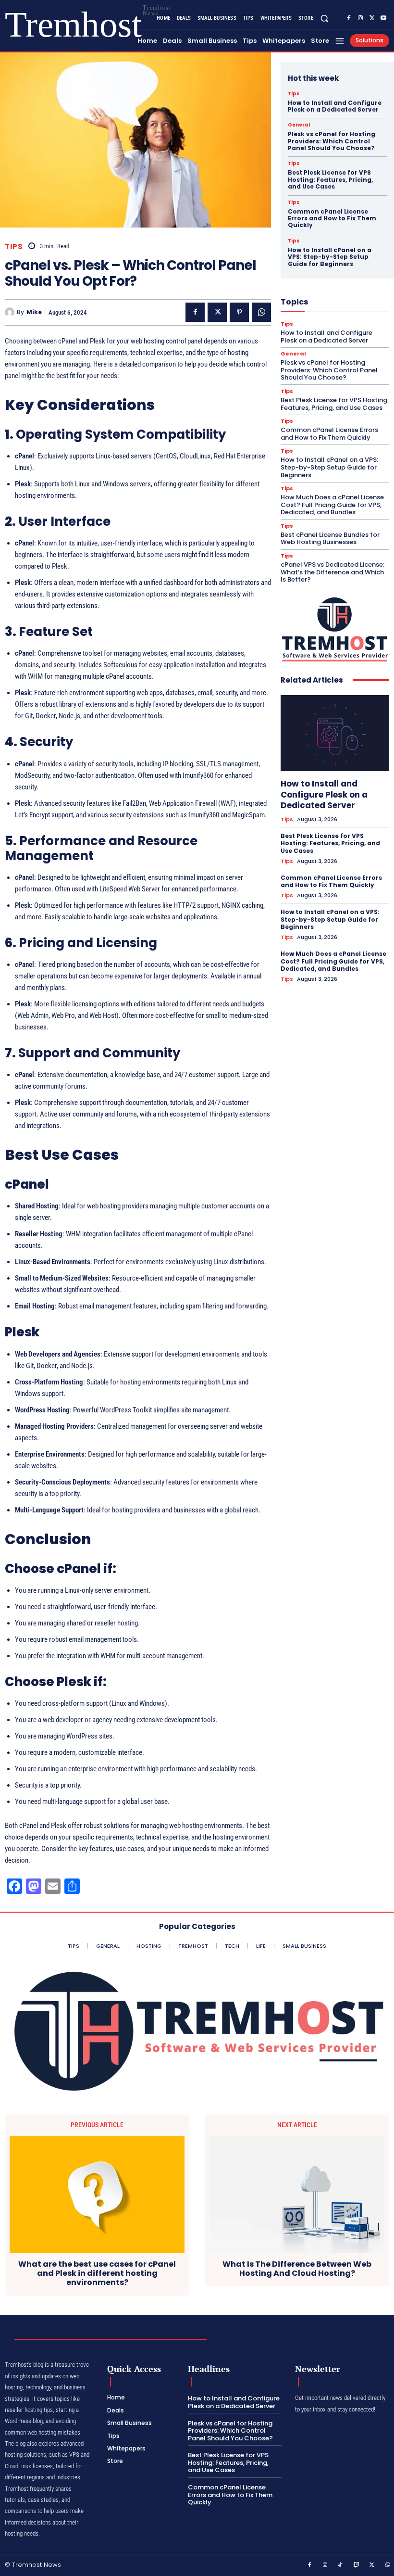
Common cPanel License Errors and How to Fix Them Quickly (332, 218)
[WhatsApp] (261, 312)
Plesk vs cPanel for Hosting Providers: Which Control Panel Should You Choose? (332, 141)
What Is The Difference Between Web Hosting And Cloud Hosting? (297, 2269)
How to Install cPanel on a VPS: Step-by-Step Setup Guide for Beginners (330, 257)
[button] (325, 18)
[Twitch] (357, 2565)
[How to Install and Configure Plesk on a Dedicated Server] (335, 733)
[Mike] (11, 312)
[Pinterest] (239, 312)
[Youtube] (383, 18)
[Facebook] (349, 18)
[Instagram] (360, 18)
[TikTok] (341, 2565)
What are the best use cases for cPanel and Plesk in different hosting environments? (97, 2273)
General (299, 125)
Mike (34, 312)
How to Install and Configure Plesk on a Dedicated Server (335, 106)
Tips (14, 247)
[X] (372, 18)
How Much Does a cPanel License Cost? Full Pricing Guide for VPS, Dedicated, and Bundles (332, 505)
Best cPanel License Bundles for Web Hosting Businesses (330, 539)
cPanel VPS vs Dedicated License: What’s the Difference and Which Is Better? (332, 572)
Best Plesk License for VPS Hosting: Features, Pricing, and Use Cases (330, 179)
